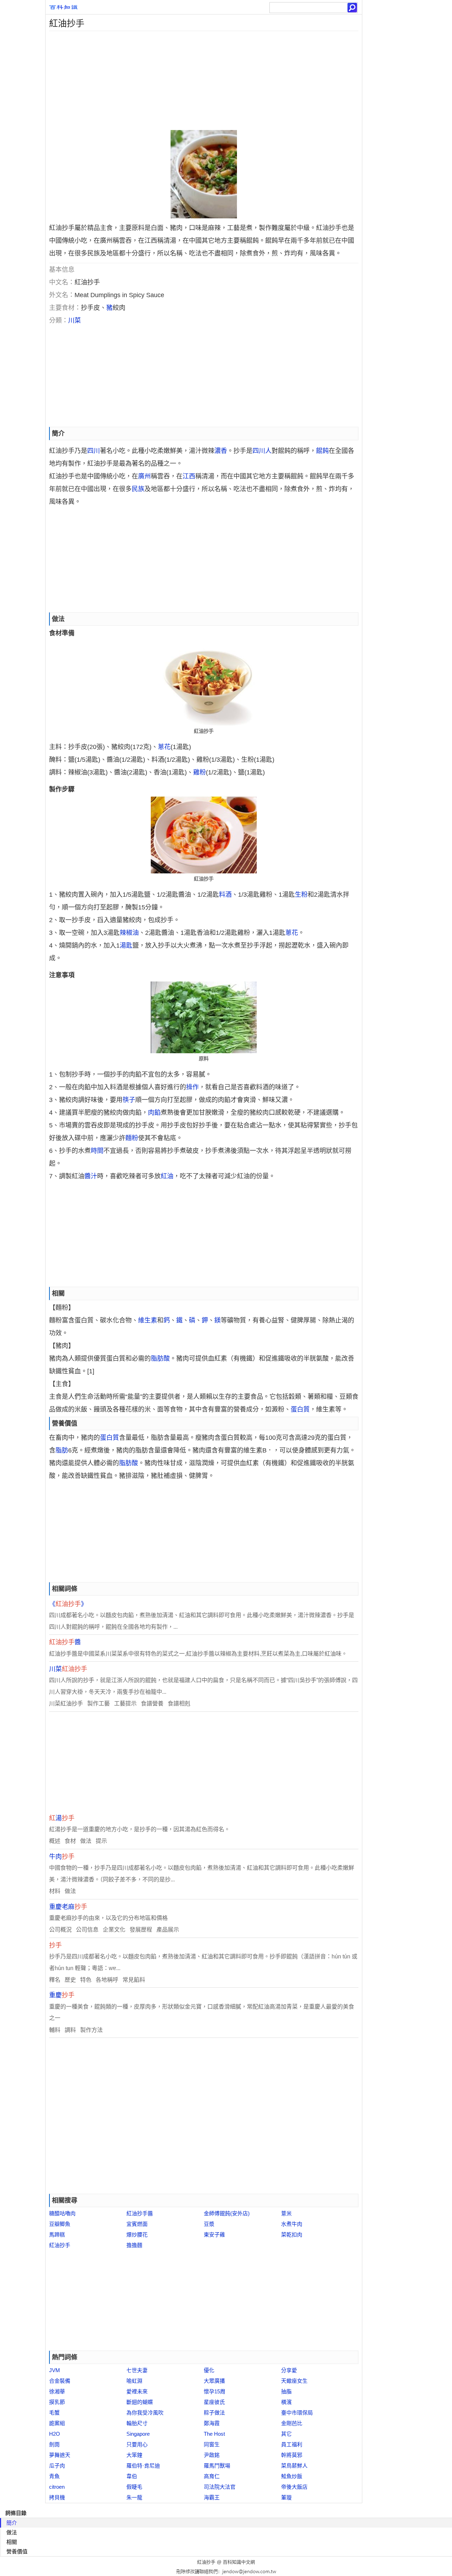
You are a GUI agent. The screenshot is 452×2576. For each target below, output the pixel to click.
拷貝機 (57, 2497)
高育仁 (212, 2476)
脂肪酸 (160, 1358)
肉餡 (154, 1113)
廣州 (144, 476)
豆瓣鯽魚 (60, 2224)
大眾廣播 (214, 2381)
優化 (209, 2370)
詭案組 (57, 2423)
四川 (94, 451)
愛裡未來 (137, 2391)
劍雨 (54, 2444)
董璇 (286, 2497)
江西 (189, 476)
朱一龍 (134, 2497)
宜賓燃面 (137, 2224)
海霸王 (212, 2497)
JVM (55, 2370)
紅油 (167, 1176)
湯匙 (126, 945)
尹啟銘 (212, 2455)
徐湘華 (57, 2391)
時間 (97, 1151)
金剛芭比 (292, 2423)
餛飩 (322, 451)
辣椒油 (129, 933)
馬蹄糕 (57, 2235)
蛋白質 (300, 1409)
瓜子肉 (57, 2466)
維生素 (148, 1320)
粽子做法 (214, 2413)
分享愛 (289, 2370)
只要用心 (137, 2444)
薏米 (286, 2213)
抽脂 (286, 2391)
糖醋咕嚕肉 (62, 2213)
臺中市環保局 (297, 2413)
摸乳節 (57, 2402)
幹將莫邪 (292, 2455)
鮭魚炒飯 (292, 2476)
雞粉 (200, 772)
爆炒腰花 (137, 2235)
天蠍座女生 (294, 2381)
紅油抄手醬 (140, 2213)
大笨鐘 (134, 2455)
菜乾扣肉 (292, 2235)
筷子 (129, 1100)
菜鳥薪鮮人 (294, 2466)
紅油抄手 (60, 2245)
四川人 (262, 451)
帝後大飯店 (294, 2487)
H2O (55, 2434)
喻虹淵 (134, 2381)
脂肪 (62, 1450)
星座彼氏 (214, 2402)
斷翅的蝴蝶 (140, 2402)
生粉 (301, 895)
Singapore (138, 2434)
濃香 (221, 451)
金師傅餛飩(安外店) (227, 2213)
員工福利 (292, 2444)
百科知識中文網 (239, 2562)
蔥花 (164, 747)
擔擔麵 (134, 2245)
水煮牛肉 (292, 2224)
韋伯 (132, 2476)
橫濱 (286, 2402)
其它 (286, 2434)
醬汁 (91, 1176)
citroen (57, 2487)
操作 (192, 1087)
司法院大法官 (220, 2487)
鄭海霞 (212, 2423)
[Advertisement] (204, 81)
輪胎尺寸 (137, 2423)
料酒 (225, 895)
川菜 (75, 320)
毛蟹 (54, 2413)
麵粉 (132, 1138)
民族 (138, 489)
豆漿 (209, 2224)
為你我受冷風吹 (145, 2413)
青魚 (54, 2476)
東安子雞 (214, 2235)
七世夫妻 (137, 2370)
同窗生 (212, 2444)
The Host (214, 2434)
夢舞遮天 (60, 2455)
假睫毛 (134, 2487)
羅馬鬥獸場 (217, 2466)
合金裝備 (60, 2381)
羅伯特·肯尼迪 (143, 2466)
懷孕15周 (215, 2391)
